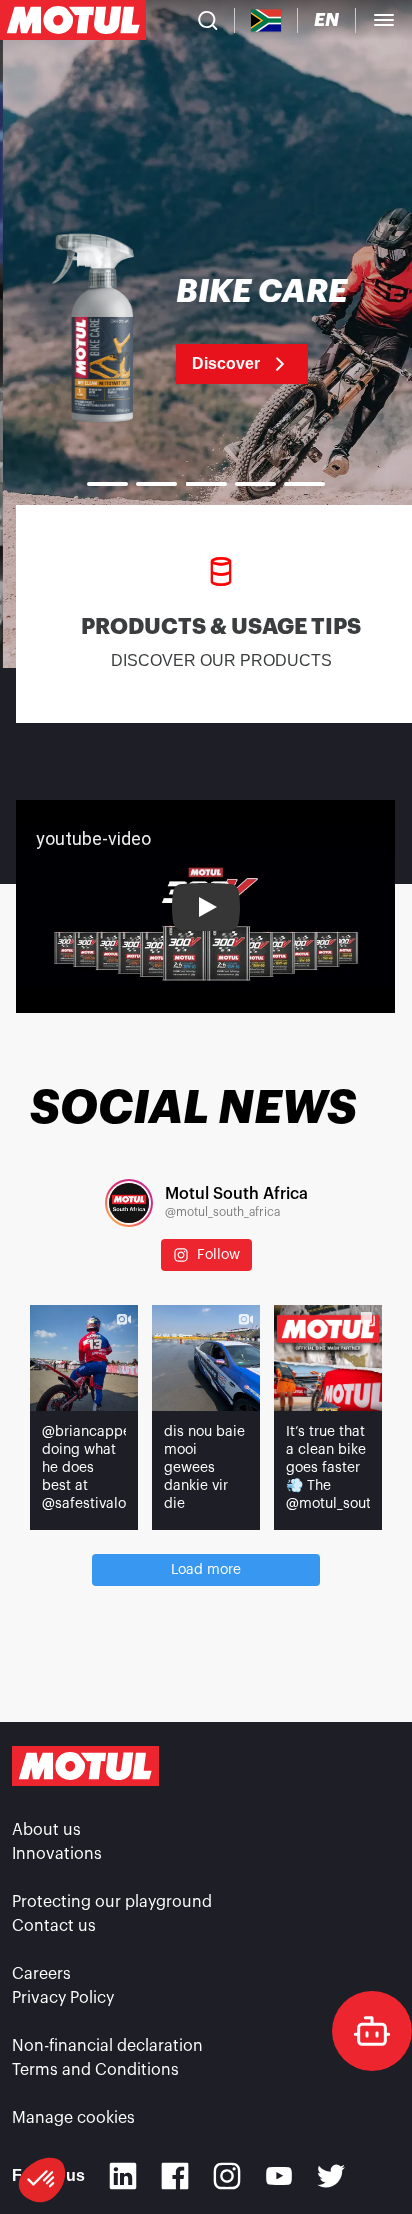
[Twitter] (331, 2176)
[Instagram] (227, 2176)
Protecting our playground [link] (112, 1902)
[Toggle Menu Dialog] (384, 20)
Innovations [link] (57, 1854)
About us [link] (46, 1830)
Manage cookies (73, 2118)
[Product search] (208, 20)
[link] (206, 330)
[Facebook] (175, 2176)
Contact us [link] (54, 1926)
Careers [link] (41, 1974)
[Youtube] (279, 2176)
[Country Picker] (266, 20)
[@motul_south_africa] (129, 1203)
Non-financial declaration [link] (107, 2046)
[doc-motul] (372, 2031)
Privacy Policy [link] (63, 1998)
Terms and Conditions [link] (95, 2070)
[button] (42, 2180)
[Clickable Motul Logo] (73, 20)
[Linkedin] (123, 2176)
